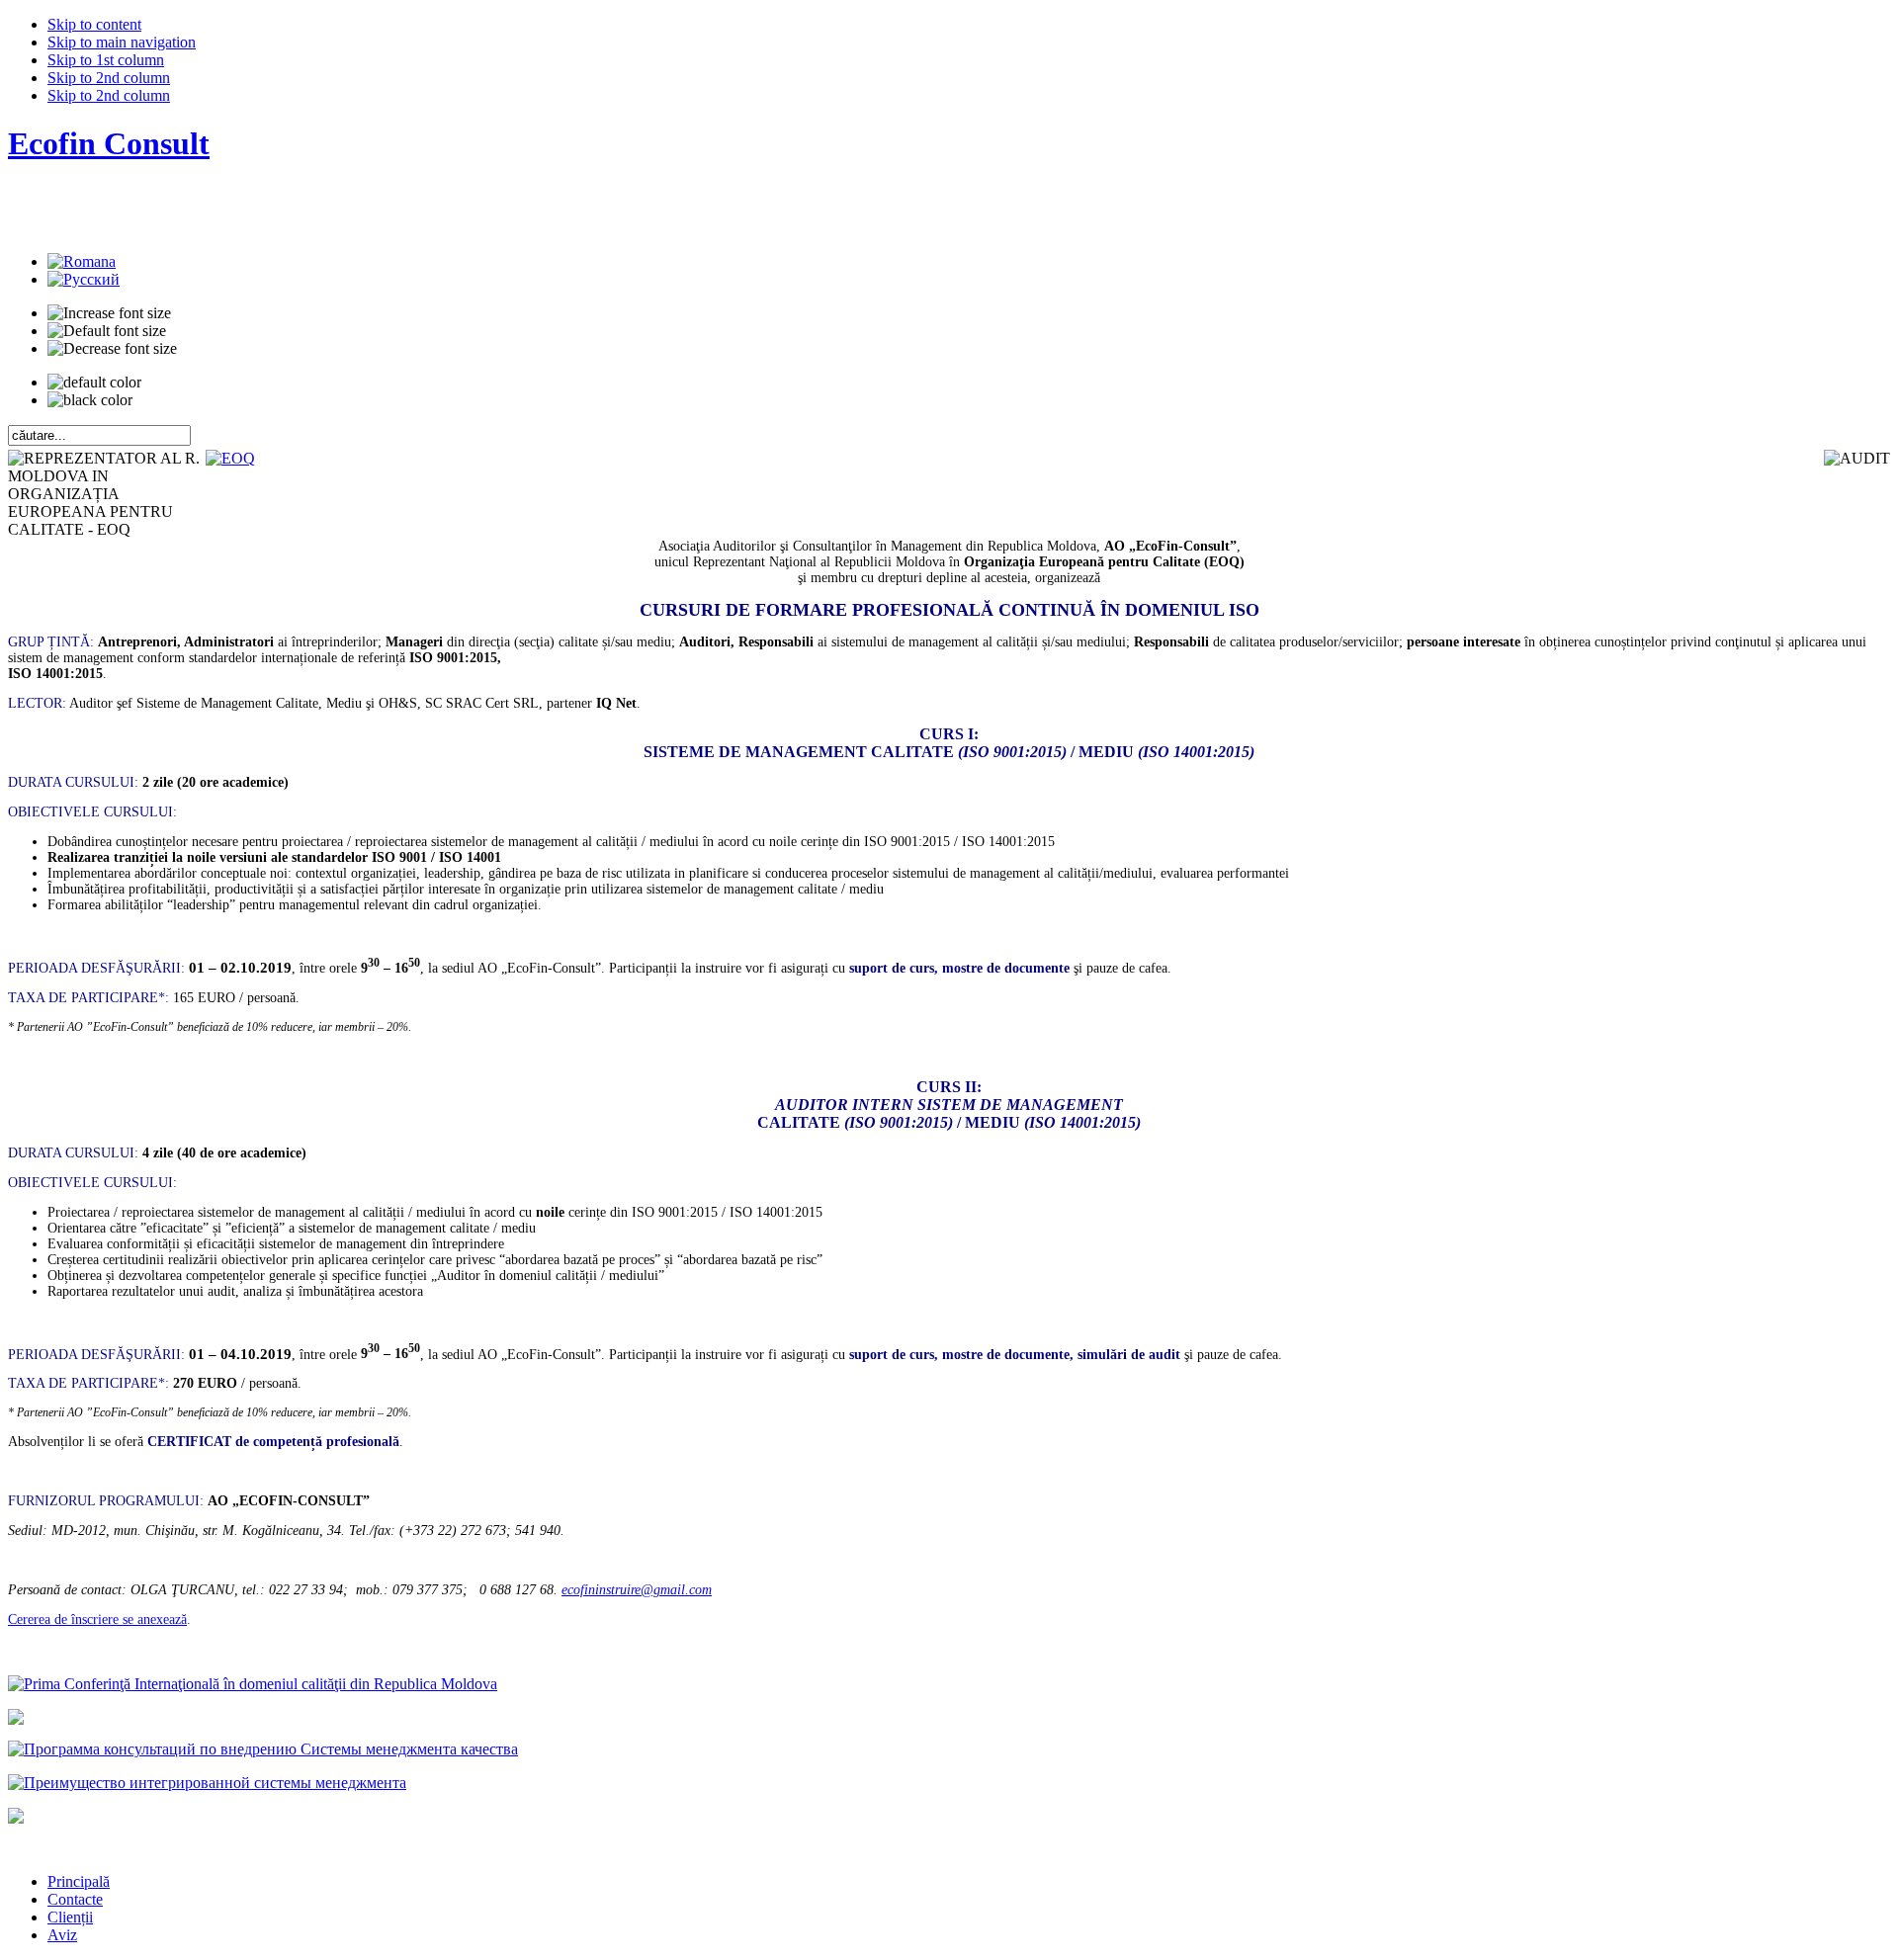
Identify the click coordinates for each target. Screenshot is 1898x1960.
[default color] (94, 383)
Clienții (70, 1917)
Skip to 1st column (106, 60)
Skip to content (94, 24)
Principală (79, 1881)
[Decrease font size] (112, 349)
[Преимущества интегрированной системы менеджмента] (207, 1783)
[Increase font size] (109, 313)
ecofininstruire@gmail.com (637, 1590)
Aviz (62, 1935)
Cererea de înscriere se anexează (97, 1619)
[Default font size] (107, 331)
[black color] (90, 400)
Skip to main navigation (122, 42)
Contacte (75, 1899)
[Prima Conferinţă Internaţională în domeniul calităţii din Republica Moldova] (253, 1684)
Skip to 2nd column (109, 78)
